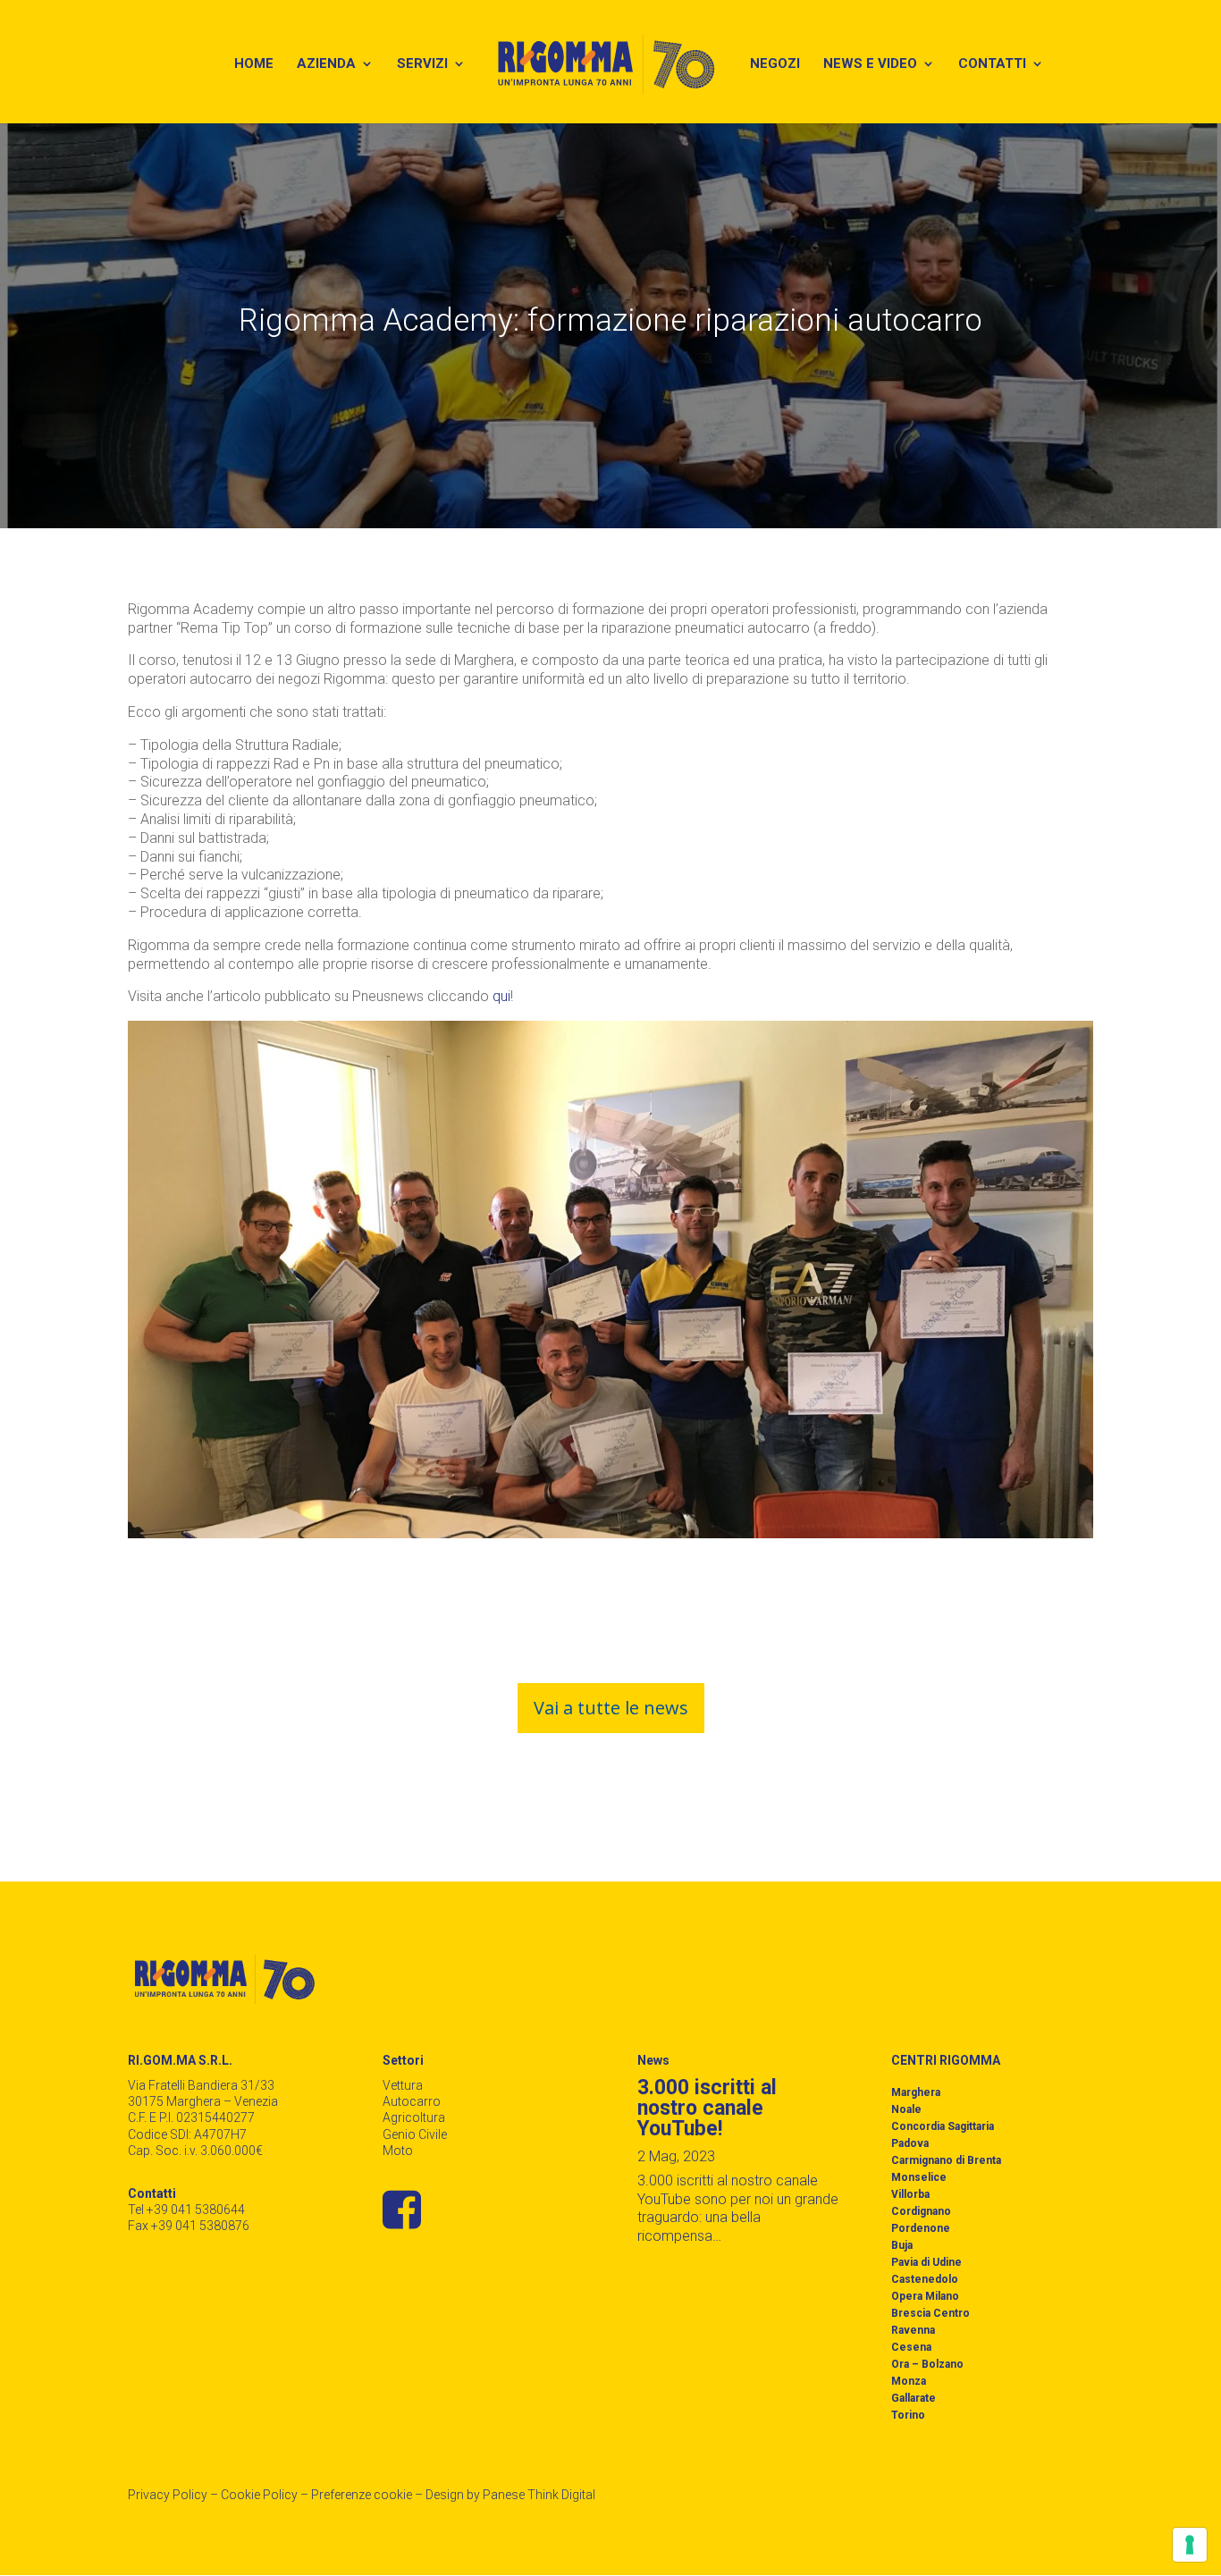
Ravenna (913, 2330)
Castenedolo (925, 2279)
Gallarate (914, 2398)
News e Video (870, 64)
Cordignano (921, 2211)
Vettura (403, 2085)
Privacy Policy (168, 2495)
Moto (398, 2151)
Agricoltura (414, 2117)
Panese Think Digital (539, 2495)
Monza (909, 2381)
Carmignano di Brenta (946, 2160)
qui (501, 996)
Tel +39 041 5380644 (186, 2210)
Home (254, 64)
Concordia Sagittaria (943, 2126)
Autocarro (412, 2101)
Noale (906, 2109)
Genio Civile (415, 2134)
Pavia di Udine (926, 2262)
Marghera (916, 2092)
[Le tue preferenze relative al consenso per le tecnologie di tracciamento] (1190, 2545)
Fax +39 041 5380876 (189, 2226)
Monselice (919, 2177)
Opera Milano (925, 2296)
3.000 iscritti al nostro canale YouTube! (707, 2108)
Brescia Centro (930, 2313)
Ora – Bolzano (927, 2364)
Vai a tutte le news (611, 1708)
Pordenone (921, 2228)
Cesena (911, 2347)
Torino (908, 2415)
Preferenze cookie (362, 2495)
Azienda (326, 64)
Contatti (992, 64)
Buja (902, 2245)
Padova (910, 2143)
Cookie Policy (259, 2495)
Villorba (910, 2194)
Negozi (775, 64)
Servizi (422, 64)
